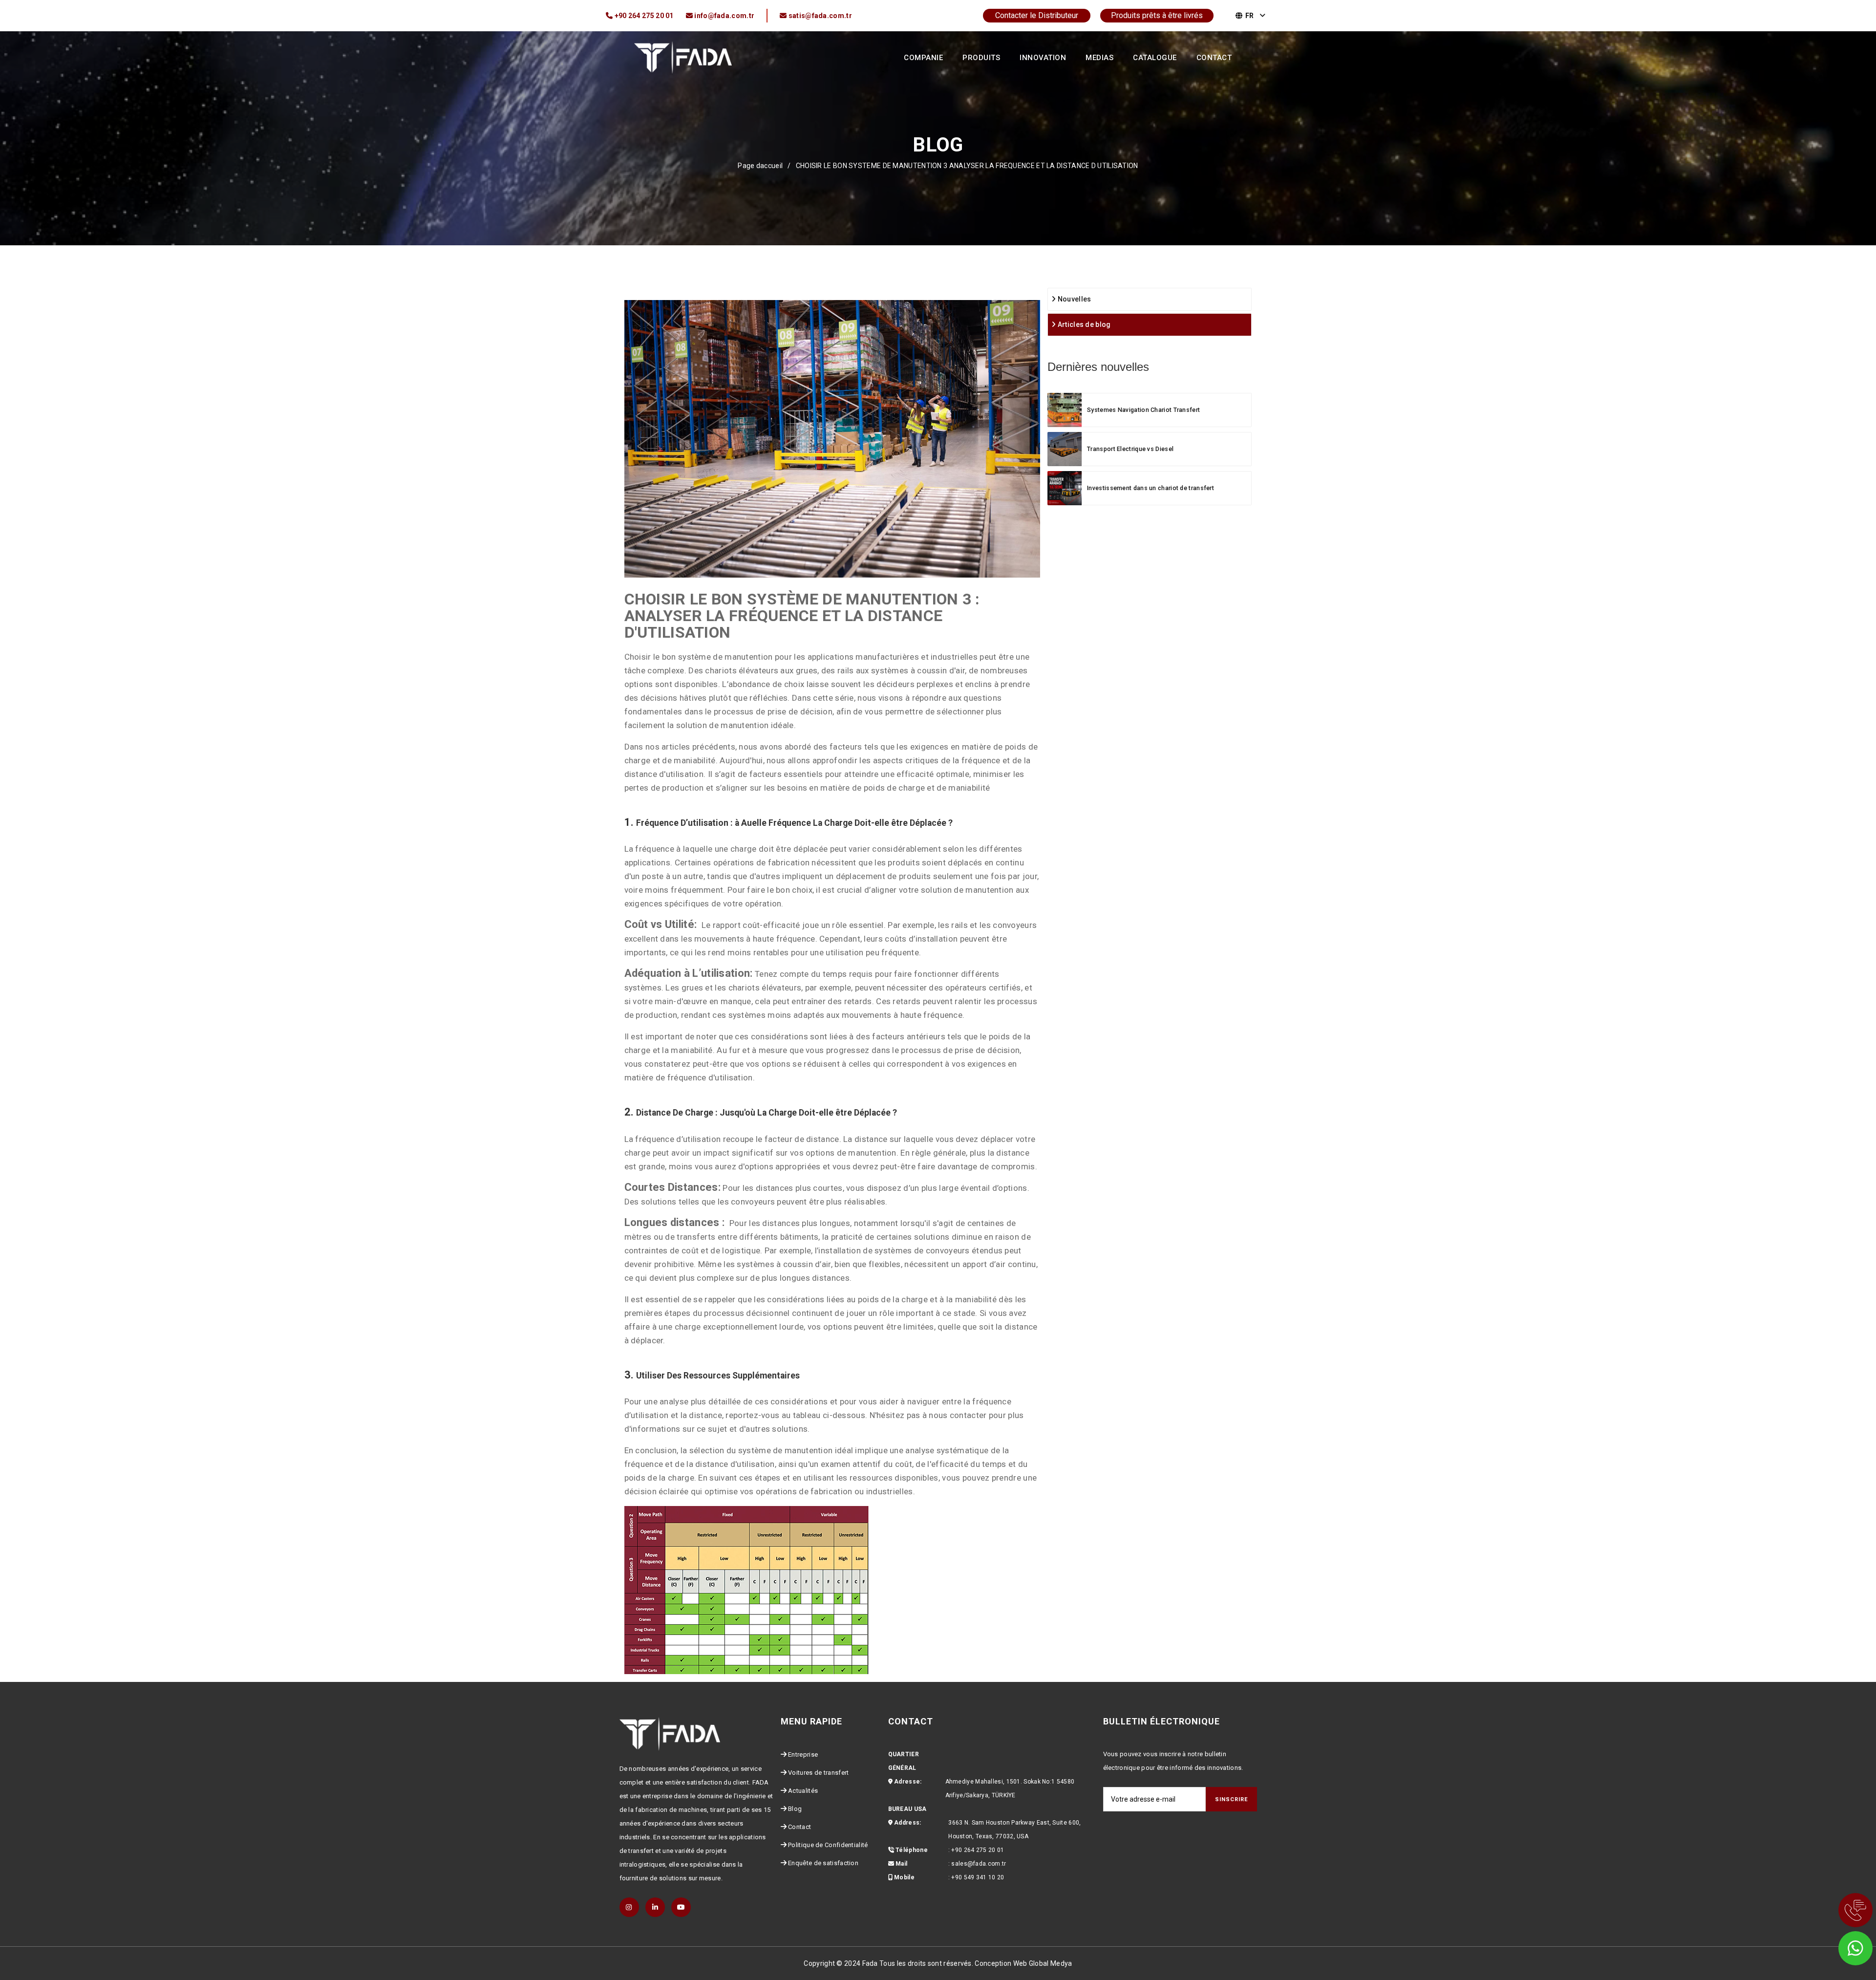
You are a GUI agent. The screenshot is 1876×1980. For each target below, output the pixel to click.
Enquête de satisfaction (823, 1863)
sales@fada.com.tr (979, 1864)
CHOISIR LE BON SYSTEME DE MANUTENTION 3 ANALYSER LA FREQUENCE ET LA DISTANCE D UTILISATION (967, 166)
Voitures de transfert (818, 1773)
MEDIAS (1099, 58)
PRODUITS (981, 58)
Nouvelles (1073, 299)
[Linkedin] (655, 1907)
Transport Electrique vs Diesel (1130, 449)
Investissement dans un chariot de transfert (1151, 488)
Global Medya (1051, 1963)
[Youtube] (681, 1907)
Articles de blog (1083, 324)
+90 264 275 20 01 (978, 1850)
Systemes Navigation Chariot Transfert (1143, 410)
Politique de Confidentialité (828, 1845)
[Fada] (683, 57)
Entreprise (803, 1754)
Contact (799, 1827)
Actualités (803, 1791)
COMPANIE (923, 58)
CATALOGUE (1155, 58)
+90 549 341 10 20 (978, 1877)
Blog (795, 1809)
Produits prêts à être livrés (1157, 15)
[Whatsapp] (1842, 1946)
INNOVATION (1043, 58)
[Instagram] (629, 1907)
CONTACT (1214, 58)
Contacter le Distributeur (1037, 15)
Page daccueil (760, 166)
